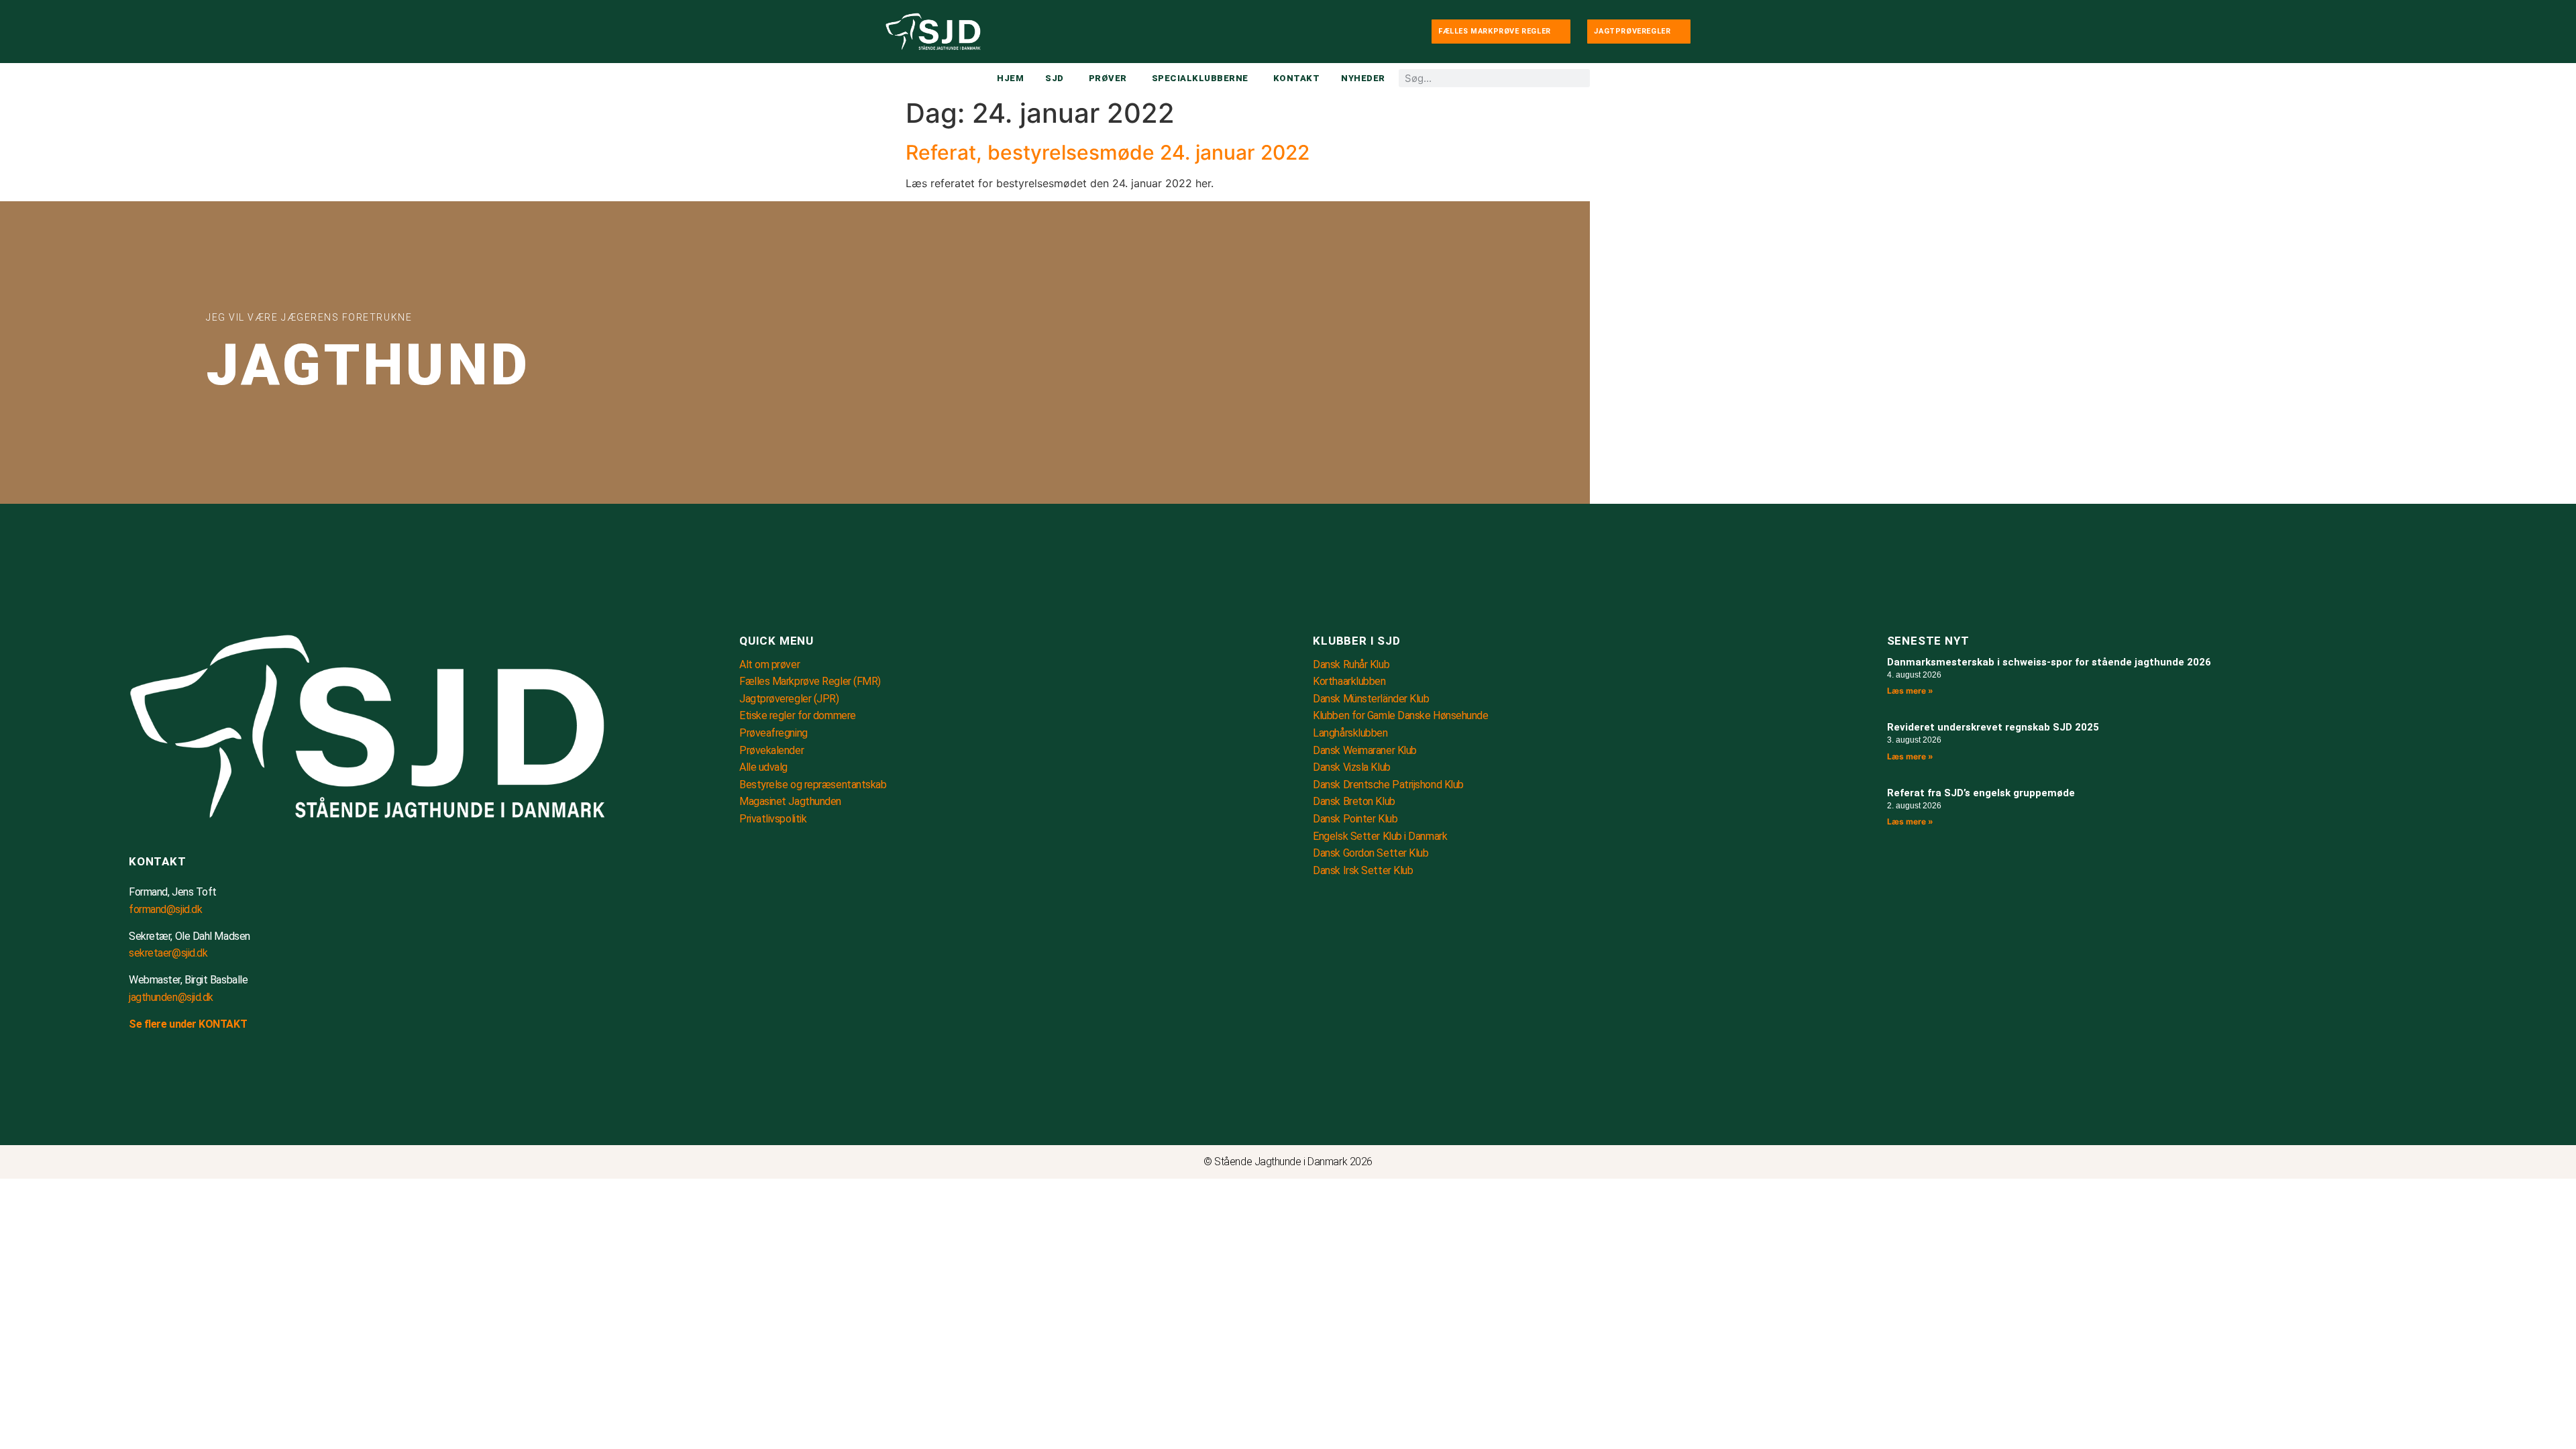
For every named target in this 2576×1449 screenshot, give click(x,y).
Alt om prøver (769, 664)
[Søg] (1581, 78)
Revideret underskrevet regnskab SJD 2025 (1993, 727)
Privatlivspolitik (773, 819)
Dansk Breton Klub (1354, 801)
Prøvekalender (771, 750)
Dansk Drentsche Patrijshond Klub (1388, 785)
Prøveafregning (773, 733)
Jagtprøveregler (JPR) (789, 699)
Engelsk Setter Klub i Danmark (1380, 836)
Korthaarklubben (1349, 681)
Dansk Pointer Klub (1355, 819)
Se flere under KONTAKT (188, 1024)
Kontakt (158, 861)
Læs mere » (1910, 691)
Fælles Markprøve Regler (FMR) (810, 681)
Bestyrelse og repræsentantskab (813, 785)
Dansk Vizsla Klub (1351, 767)
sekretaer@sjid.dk (168, 953)
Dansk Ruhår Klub (1351, 664)
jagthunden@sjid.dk (171, 997)
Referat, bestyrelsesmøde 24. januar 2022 (1108, 152)
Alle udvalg (763, 767)
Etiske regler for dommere (798, 715)
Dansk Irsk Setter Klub (1363, 870)
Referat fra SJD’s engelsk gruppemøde (1981, 793)
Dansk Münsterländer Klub (1371, 699)
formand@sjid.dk (165, 909)
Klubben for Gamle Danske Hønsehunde (1400, 715)
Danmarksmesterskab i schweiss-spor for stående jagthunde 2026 (2049, 662)
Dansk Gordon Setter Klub (1371, 853)
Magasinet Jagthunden (790, 801)
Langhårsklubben (1350, 733)
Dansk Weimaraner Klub (1365, 750)
